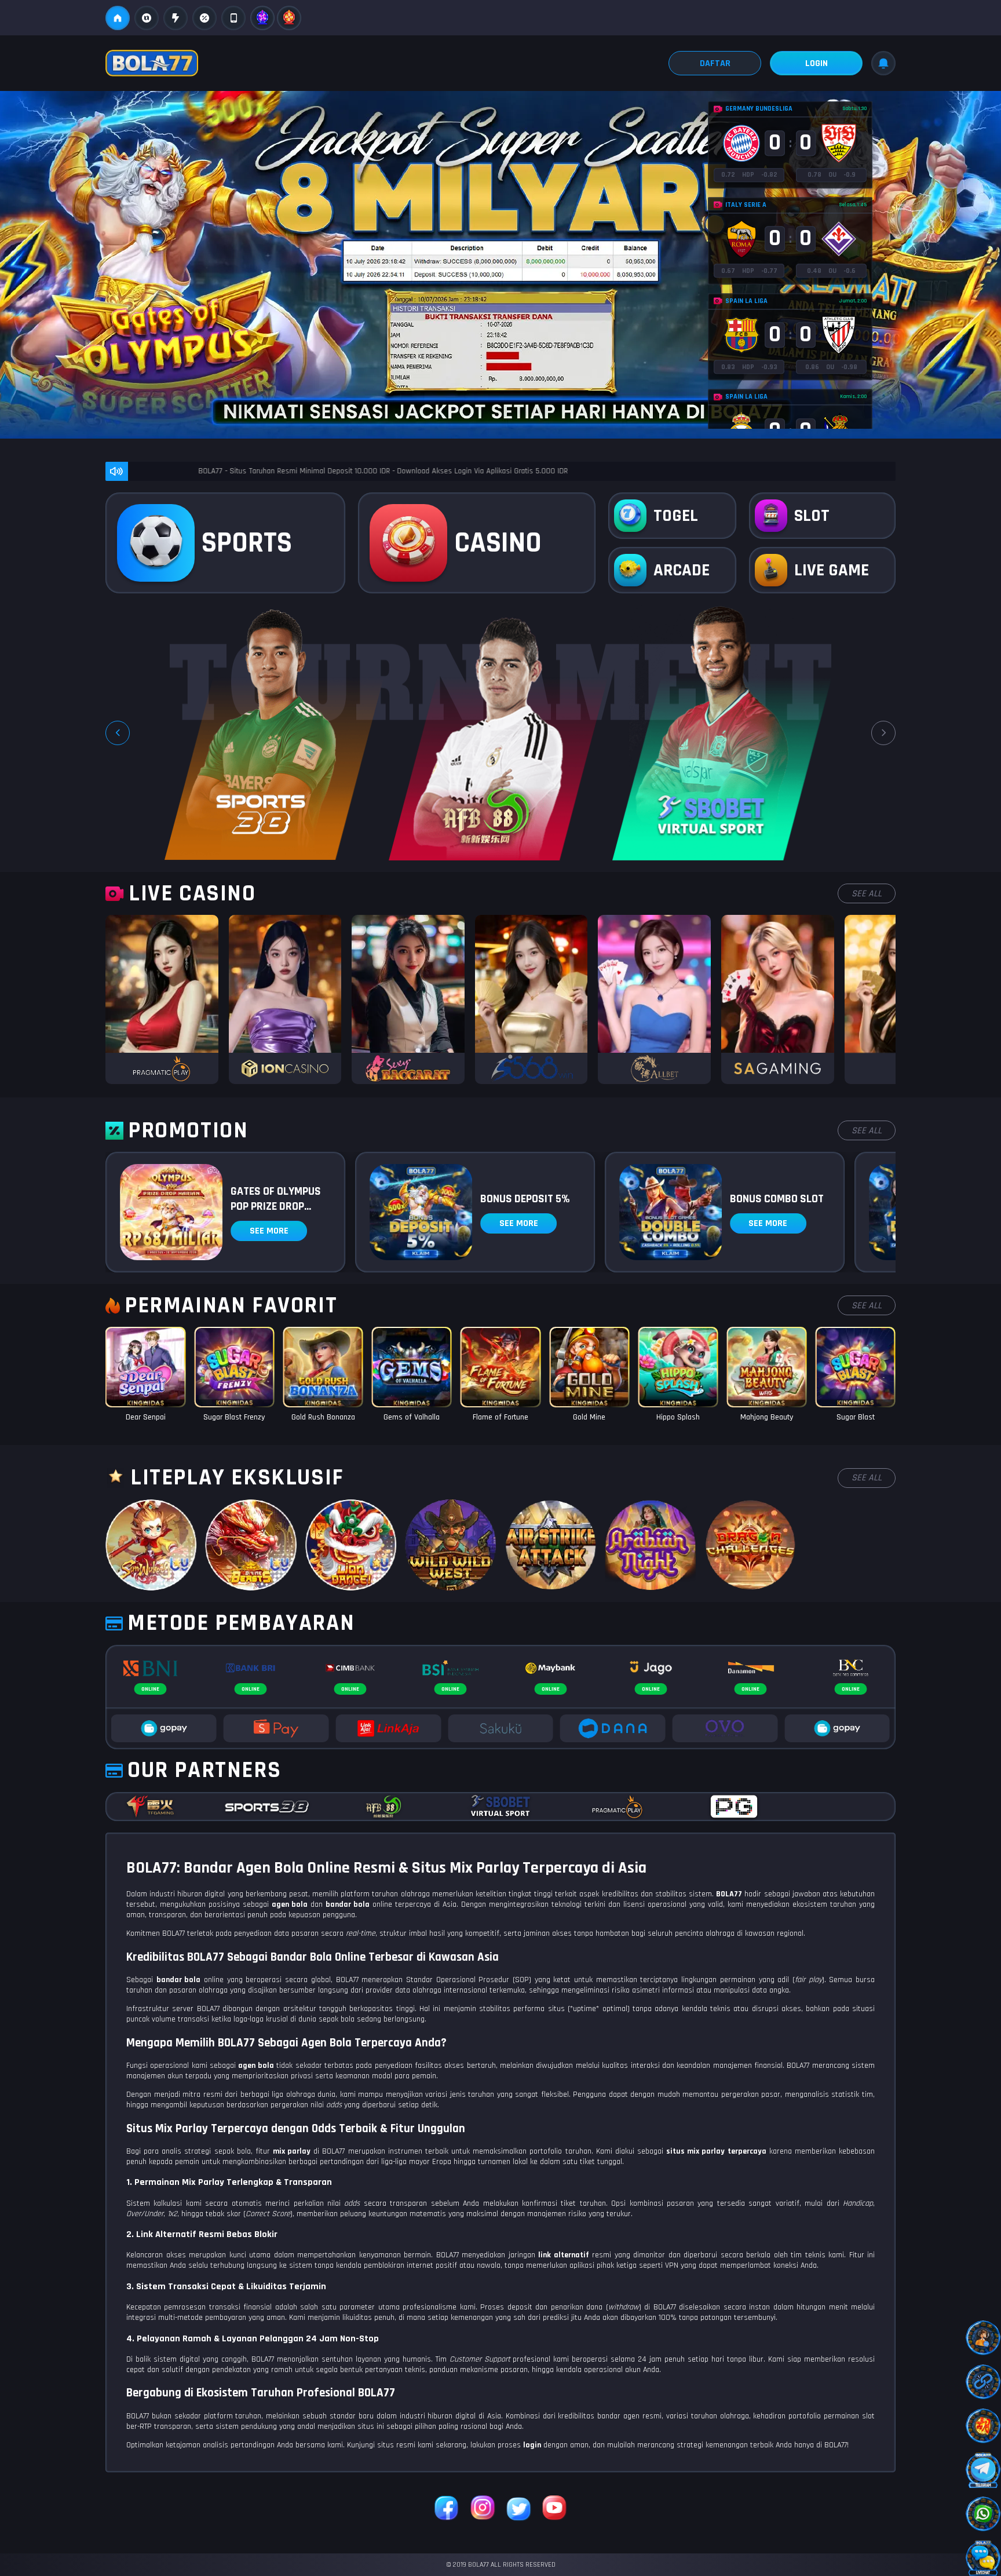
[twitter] (518, 2509)
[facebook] (447, 2509)
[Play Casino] (162, 999)
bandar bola (179, 1980)
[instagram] (483, 2509)
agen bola (256, 2066)
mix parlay (292, 2151)
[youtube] (554, 2509)
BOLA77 (729, 1894)
